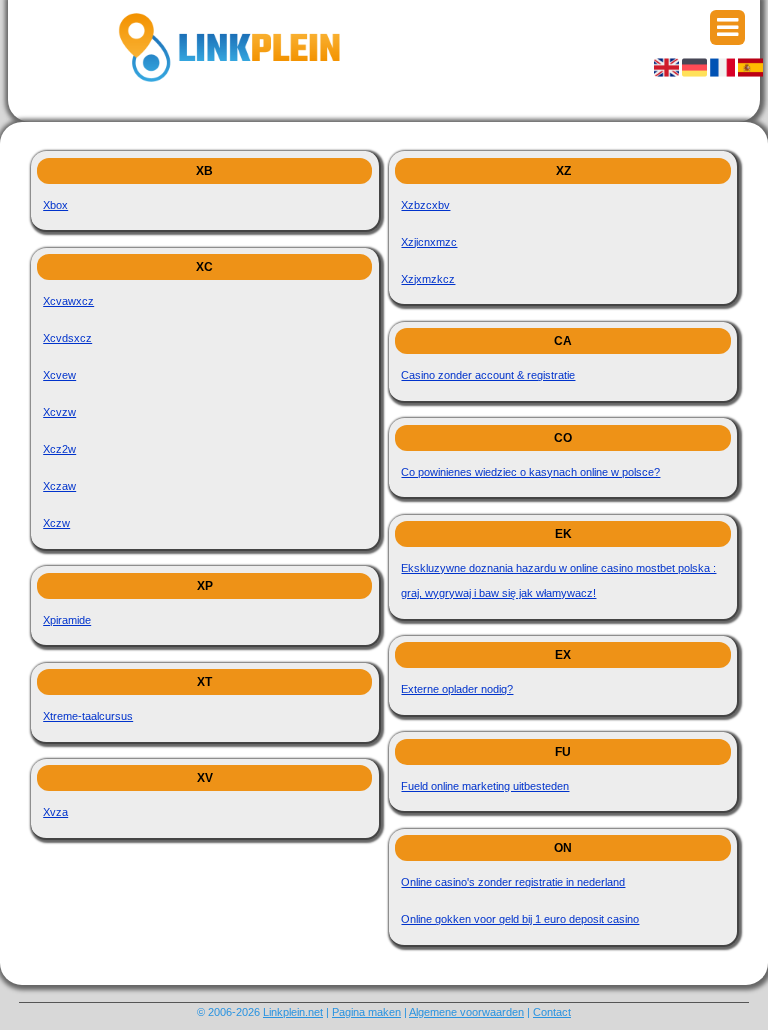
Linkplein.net (293, 1012)
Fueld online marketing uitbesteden (485, 786)
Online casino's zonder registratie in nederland (513, 882)
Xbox (55, 205)
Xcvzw (59, 412)
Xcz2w (59, 449)
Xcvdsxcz (67, 338)
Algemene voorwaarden (466, 1012)
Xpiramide (67, 620)
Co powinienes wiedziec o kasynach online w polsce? (530, 472)
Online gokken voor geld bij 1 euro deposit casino (520, 919)
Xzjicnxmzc (429, 242)
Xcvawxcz (68, 301)
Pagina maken (366, 1012)
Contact (552, 1012)
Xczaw (59, 486)
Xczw (56, 523)
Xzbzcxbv (425, 205)
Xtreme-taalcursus (88, 716)
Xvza (55, 812)
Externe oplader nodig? (457, 689)
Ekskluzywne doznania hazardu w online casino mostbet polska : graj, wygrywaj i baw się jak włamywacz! (558, 580)
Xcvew (59, 375)
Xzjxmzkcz (428, 279)
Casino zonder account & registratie (488, 375)
